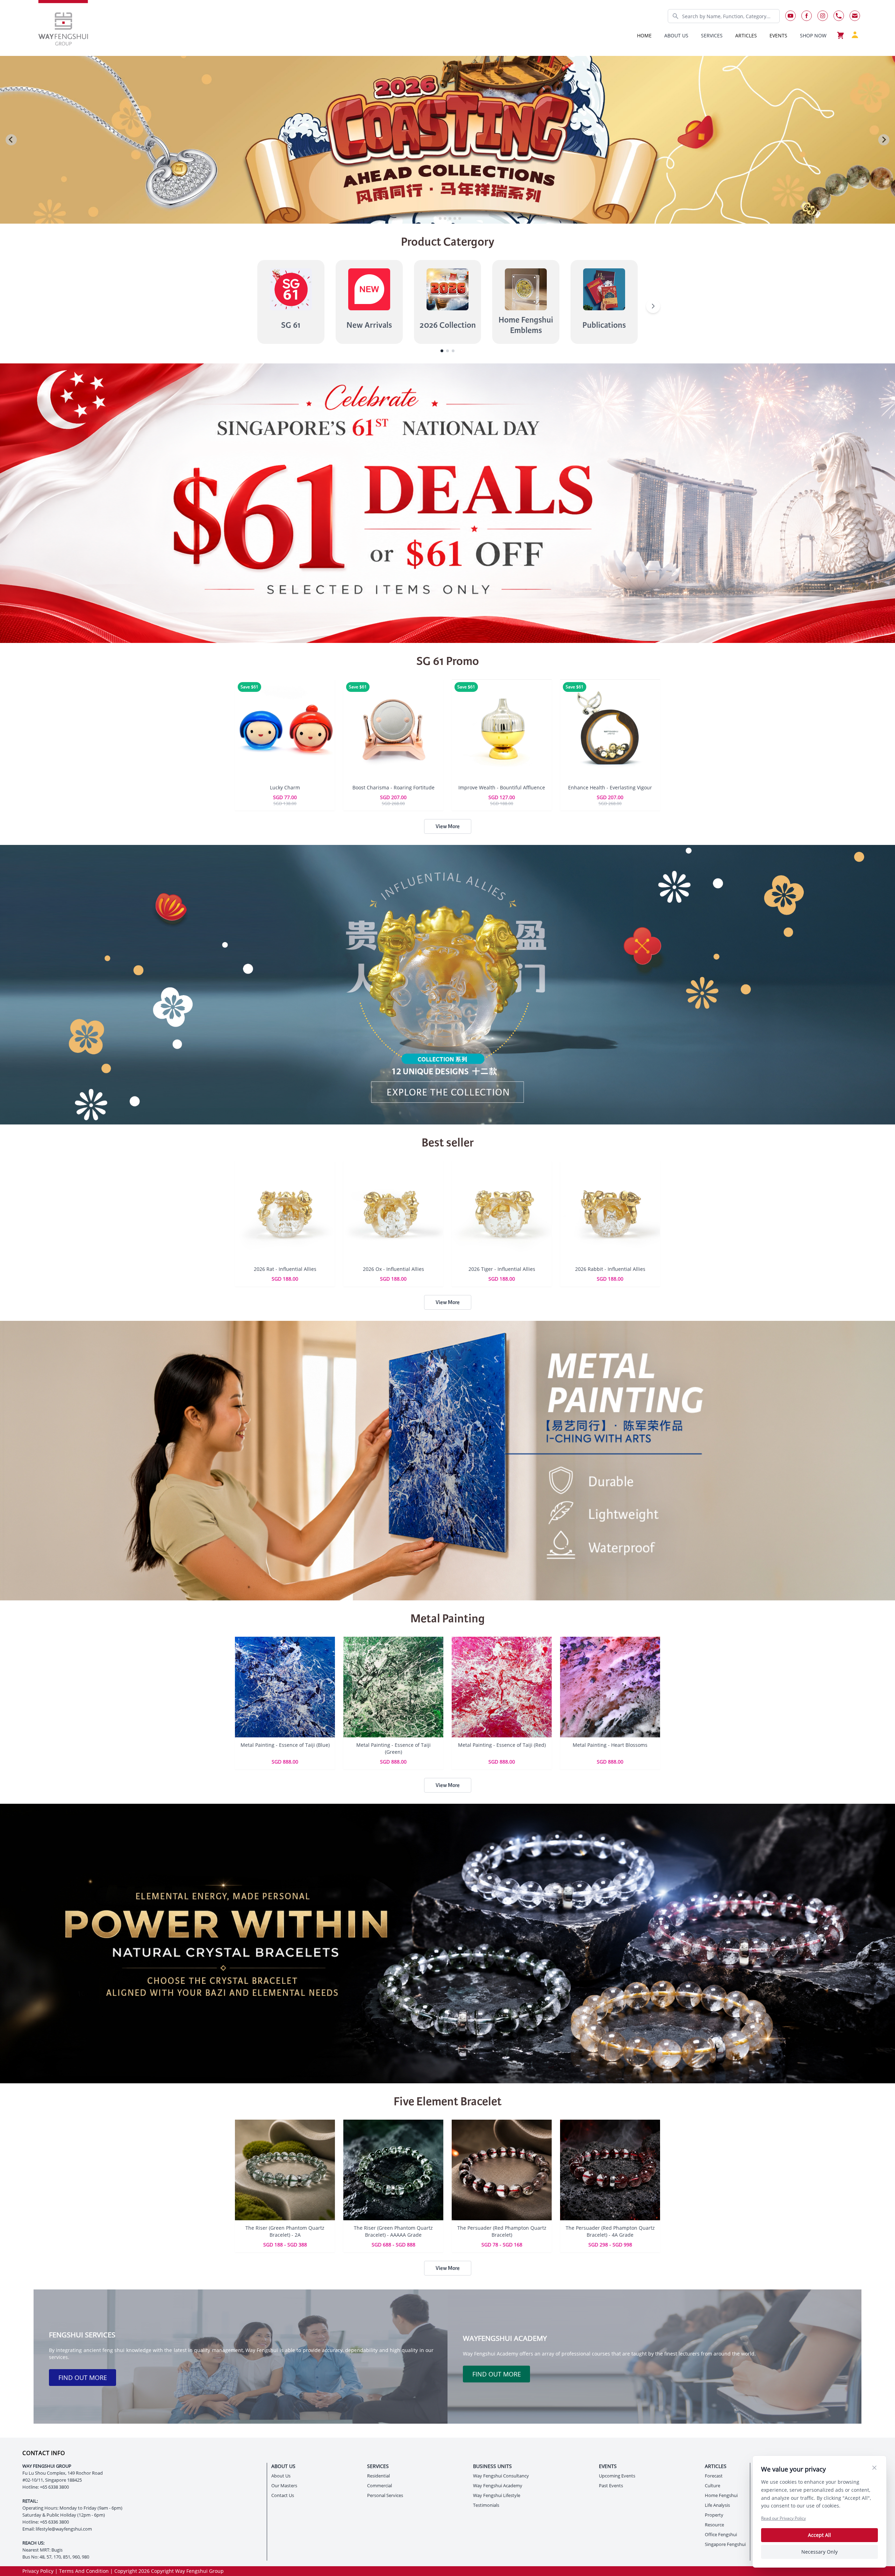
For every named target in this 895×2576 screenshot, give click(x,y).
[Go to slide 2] (440, 218)
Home (644, 35)
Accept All (819, 2535)
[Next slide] (884, 140)
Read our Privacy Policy (783, 2518)
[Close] (874, 2468)
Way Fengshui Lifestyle (497, 2495)
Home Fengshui (721, 2495)
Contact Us (283, 2495)
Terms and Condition (84, 2571)
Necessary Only (819, 2552)
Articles (746, 35)
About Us (281, 2476)
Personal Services (385, 2495)
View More (448, 826)
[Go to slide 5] (455, 218)
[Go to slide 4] (450, 218)
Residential (378, 2476)
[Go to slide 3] (445, 218)
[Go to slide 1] (435, 218)
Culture (713, 2486)
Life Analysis (717, 2505)
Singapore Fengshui (725, 2544)
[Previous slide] (11, 140)
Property (714, 2515)
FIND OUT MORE (83, 2378)
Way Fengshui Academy (498, 2486)
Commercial (380, 2486)
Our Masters (284, 2486)
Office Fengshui (721, 2535)
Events (778, 35)
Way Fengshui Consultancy (501, 2476)
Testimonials (486, 2505)
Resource (714, 2525)
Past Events (611, 2486)
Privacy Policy (38, 2571)
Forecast (714, 2476)
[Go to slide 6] (460, 218)
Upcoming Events (617, 2476)
